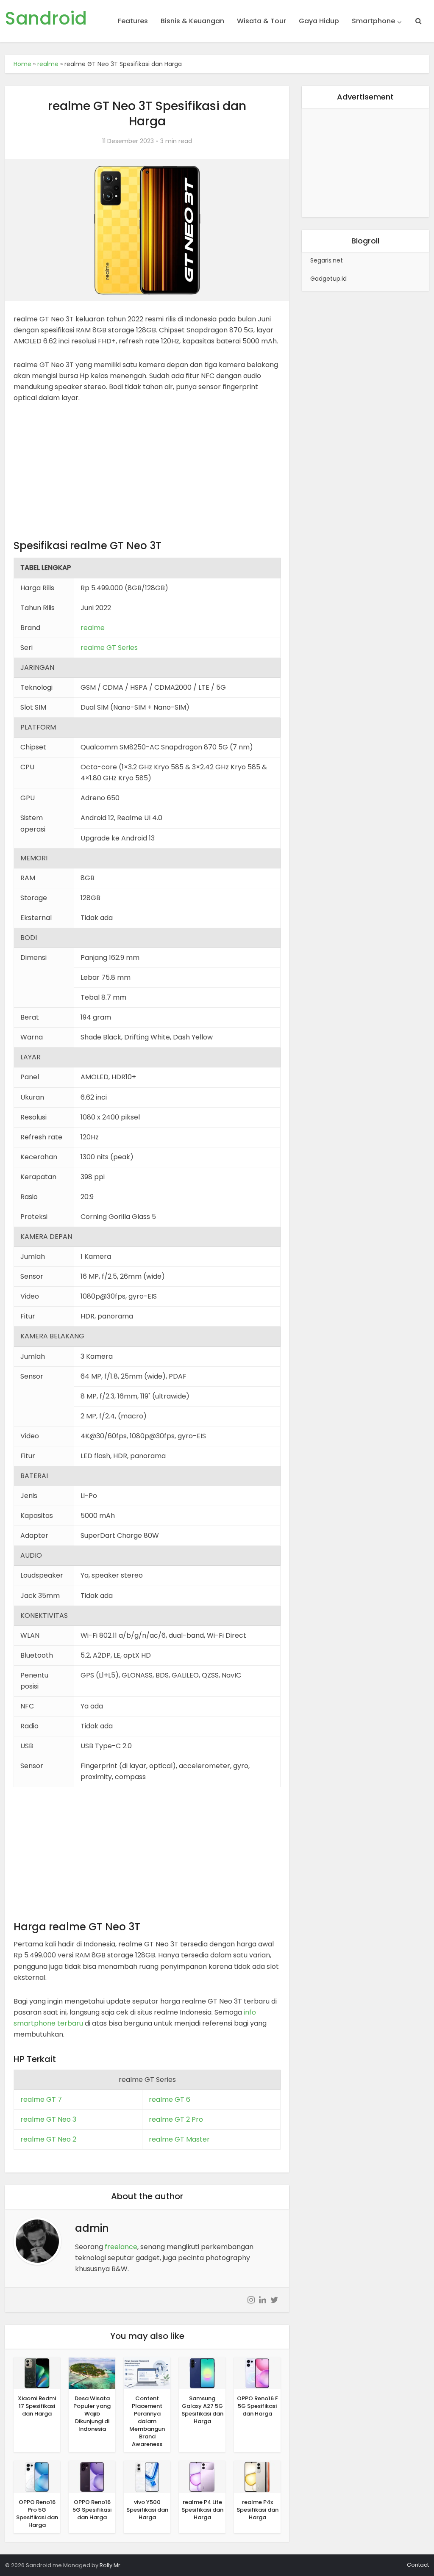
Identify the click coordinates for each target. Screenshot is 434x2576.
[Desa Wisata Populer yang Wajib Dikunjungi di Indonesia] (92, 2373)
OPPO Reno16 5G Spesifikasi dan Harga (92, 2510)
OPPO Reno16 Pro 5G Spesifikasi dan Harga (37, 2514)
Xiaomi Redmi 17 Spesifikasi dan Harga (37, 2406)
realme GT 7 (41, 2099)
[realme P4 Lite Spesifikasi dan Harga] (202, 2476)
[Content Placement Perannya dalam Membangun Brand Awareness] (147, 2373)
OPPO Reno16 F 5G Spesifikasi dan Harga (257, 2406)
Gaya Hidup (319, 21)
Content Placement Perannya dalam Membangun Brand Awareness (147, 2421)
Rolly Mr (110, 2565)
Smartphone (373, 21)
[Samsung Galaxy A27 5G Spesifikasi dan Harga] (202, 2373)
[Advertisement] (147, 475)
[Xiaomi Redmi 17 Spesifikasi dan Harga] (37, 2373)
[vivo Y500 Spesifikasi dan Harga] (147, 2476)
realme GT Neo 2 (48, 2139)
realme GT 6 (170, 2099)
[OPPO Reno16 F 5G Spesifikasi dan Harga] (257, 2373)
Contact (418, 2565)
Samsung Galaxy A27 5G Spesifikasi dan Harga (202, 2410)
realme (48, 64)
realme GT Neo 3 (48, 2119)
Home (22, 64)
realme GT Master (179, 2139)
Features (133, 21)
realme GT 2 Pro (176, 2119)
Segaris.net (327, 260)
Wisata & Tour (262, 21)
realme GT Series (109, 648)
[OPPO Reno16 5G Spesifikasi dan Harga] (92, 2476)
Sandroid (46, 19)
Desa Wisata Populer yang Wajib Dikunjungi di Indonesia (92, 2414)
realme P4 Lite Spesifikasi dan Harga (202, 2510)
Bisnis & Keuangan (192, 21)
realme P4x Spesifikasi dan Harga (257, 2510)
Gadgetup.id (328, 279)
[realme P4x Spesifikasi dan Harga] (257, 2476)
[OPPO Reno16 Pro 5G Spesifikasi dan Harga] (37, 2476)
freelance (121, 2247)
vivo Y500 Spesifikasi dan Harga (147, 2510)
